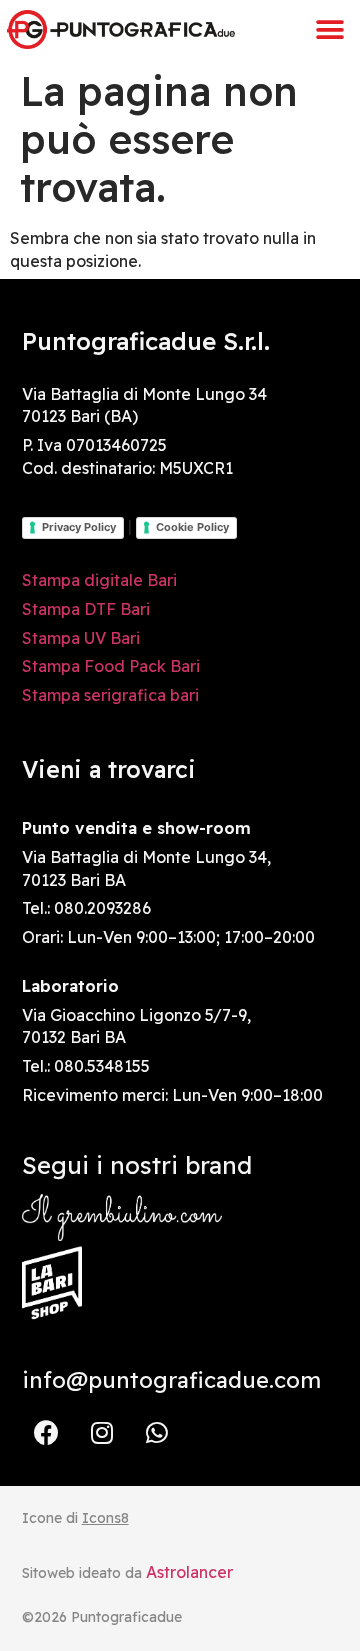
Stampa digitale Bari (99, 580)
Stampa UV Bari (81, 638)
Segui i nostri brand (137, 1165)
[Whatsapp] (157, 1433)
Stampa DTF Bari (86, 609)
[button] (330, 29)
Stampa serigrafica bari (110, 695)
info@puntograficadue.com (171, 1380)
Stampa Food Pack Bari (111, 666)
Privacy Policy (79, 527)
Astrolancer (189, 1572)
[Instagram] (102, 1433)
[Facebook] (47, 1433)
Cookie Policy (192, 527)
